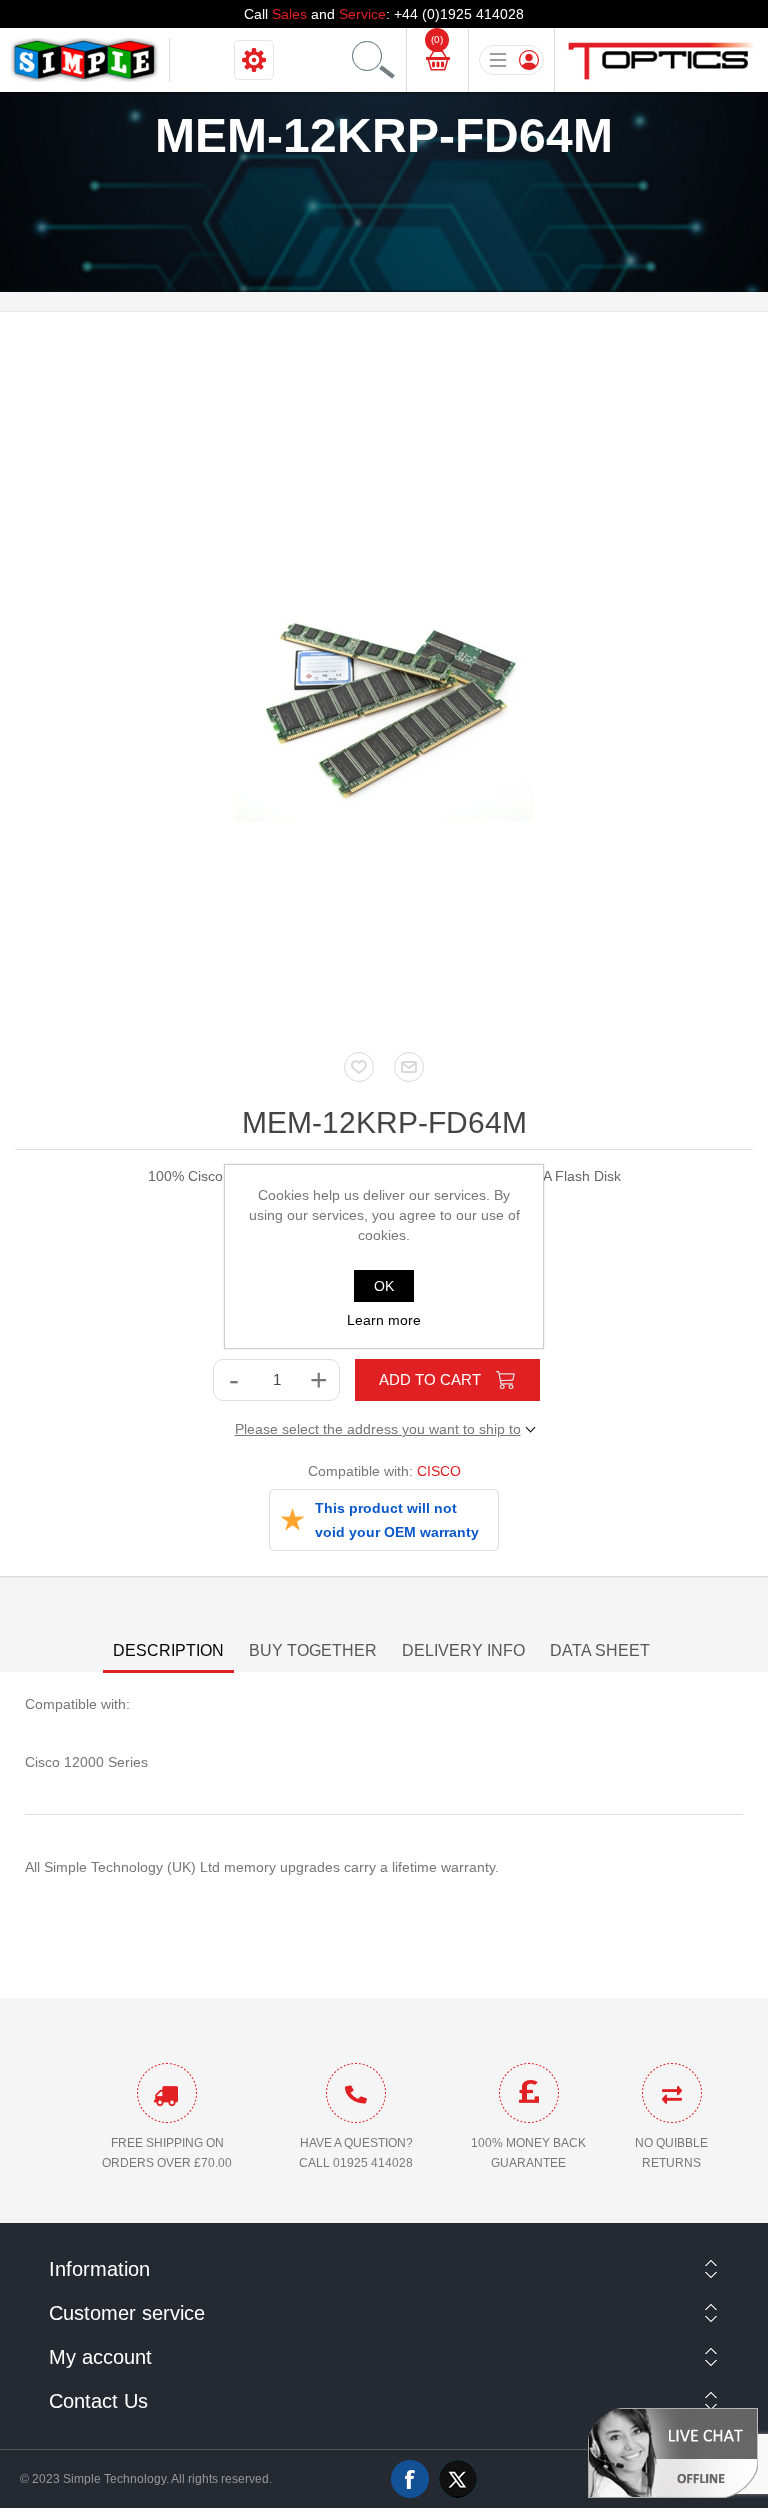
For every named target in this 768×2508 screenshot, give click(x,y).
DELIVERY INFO (463, 1650)
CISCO (439, 1471)
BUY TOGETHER (313, 1650)
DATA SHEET (600, 1650)
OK (384, 1286)
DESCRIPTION (168, 1650)
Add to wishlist (359, 1067)
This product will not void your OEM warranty (397, 1520)
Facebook (410, 2479)
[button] (673, 2452)
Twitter (458, 2479)
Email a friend (409, 1067)
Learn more (384, 1320)
